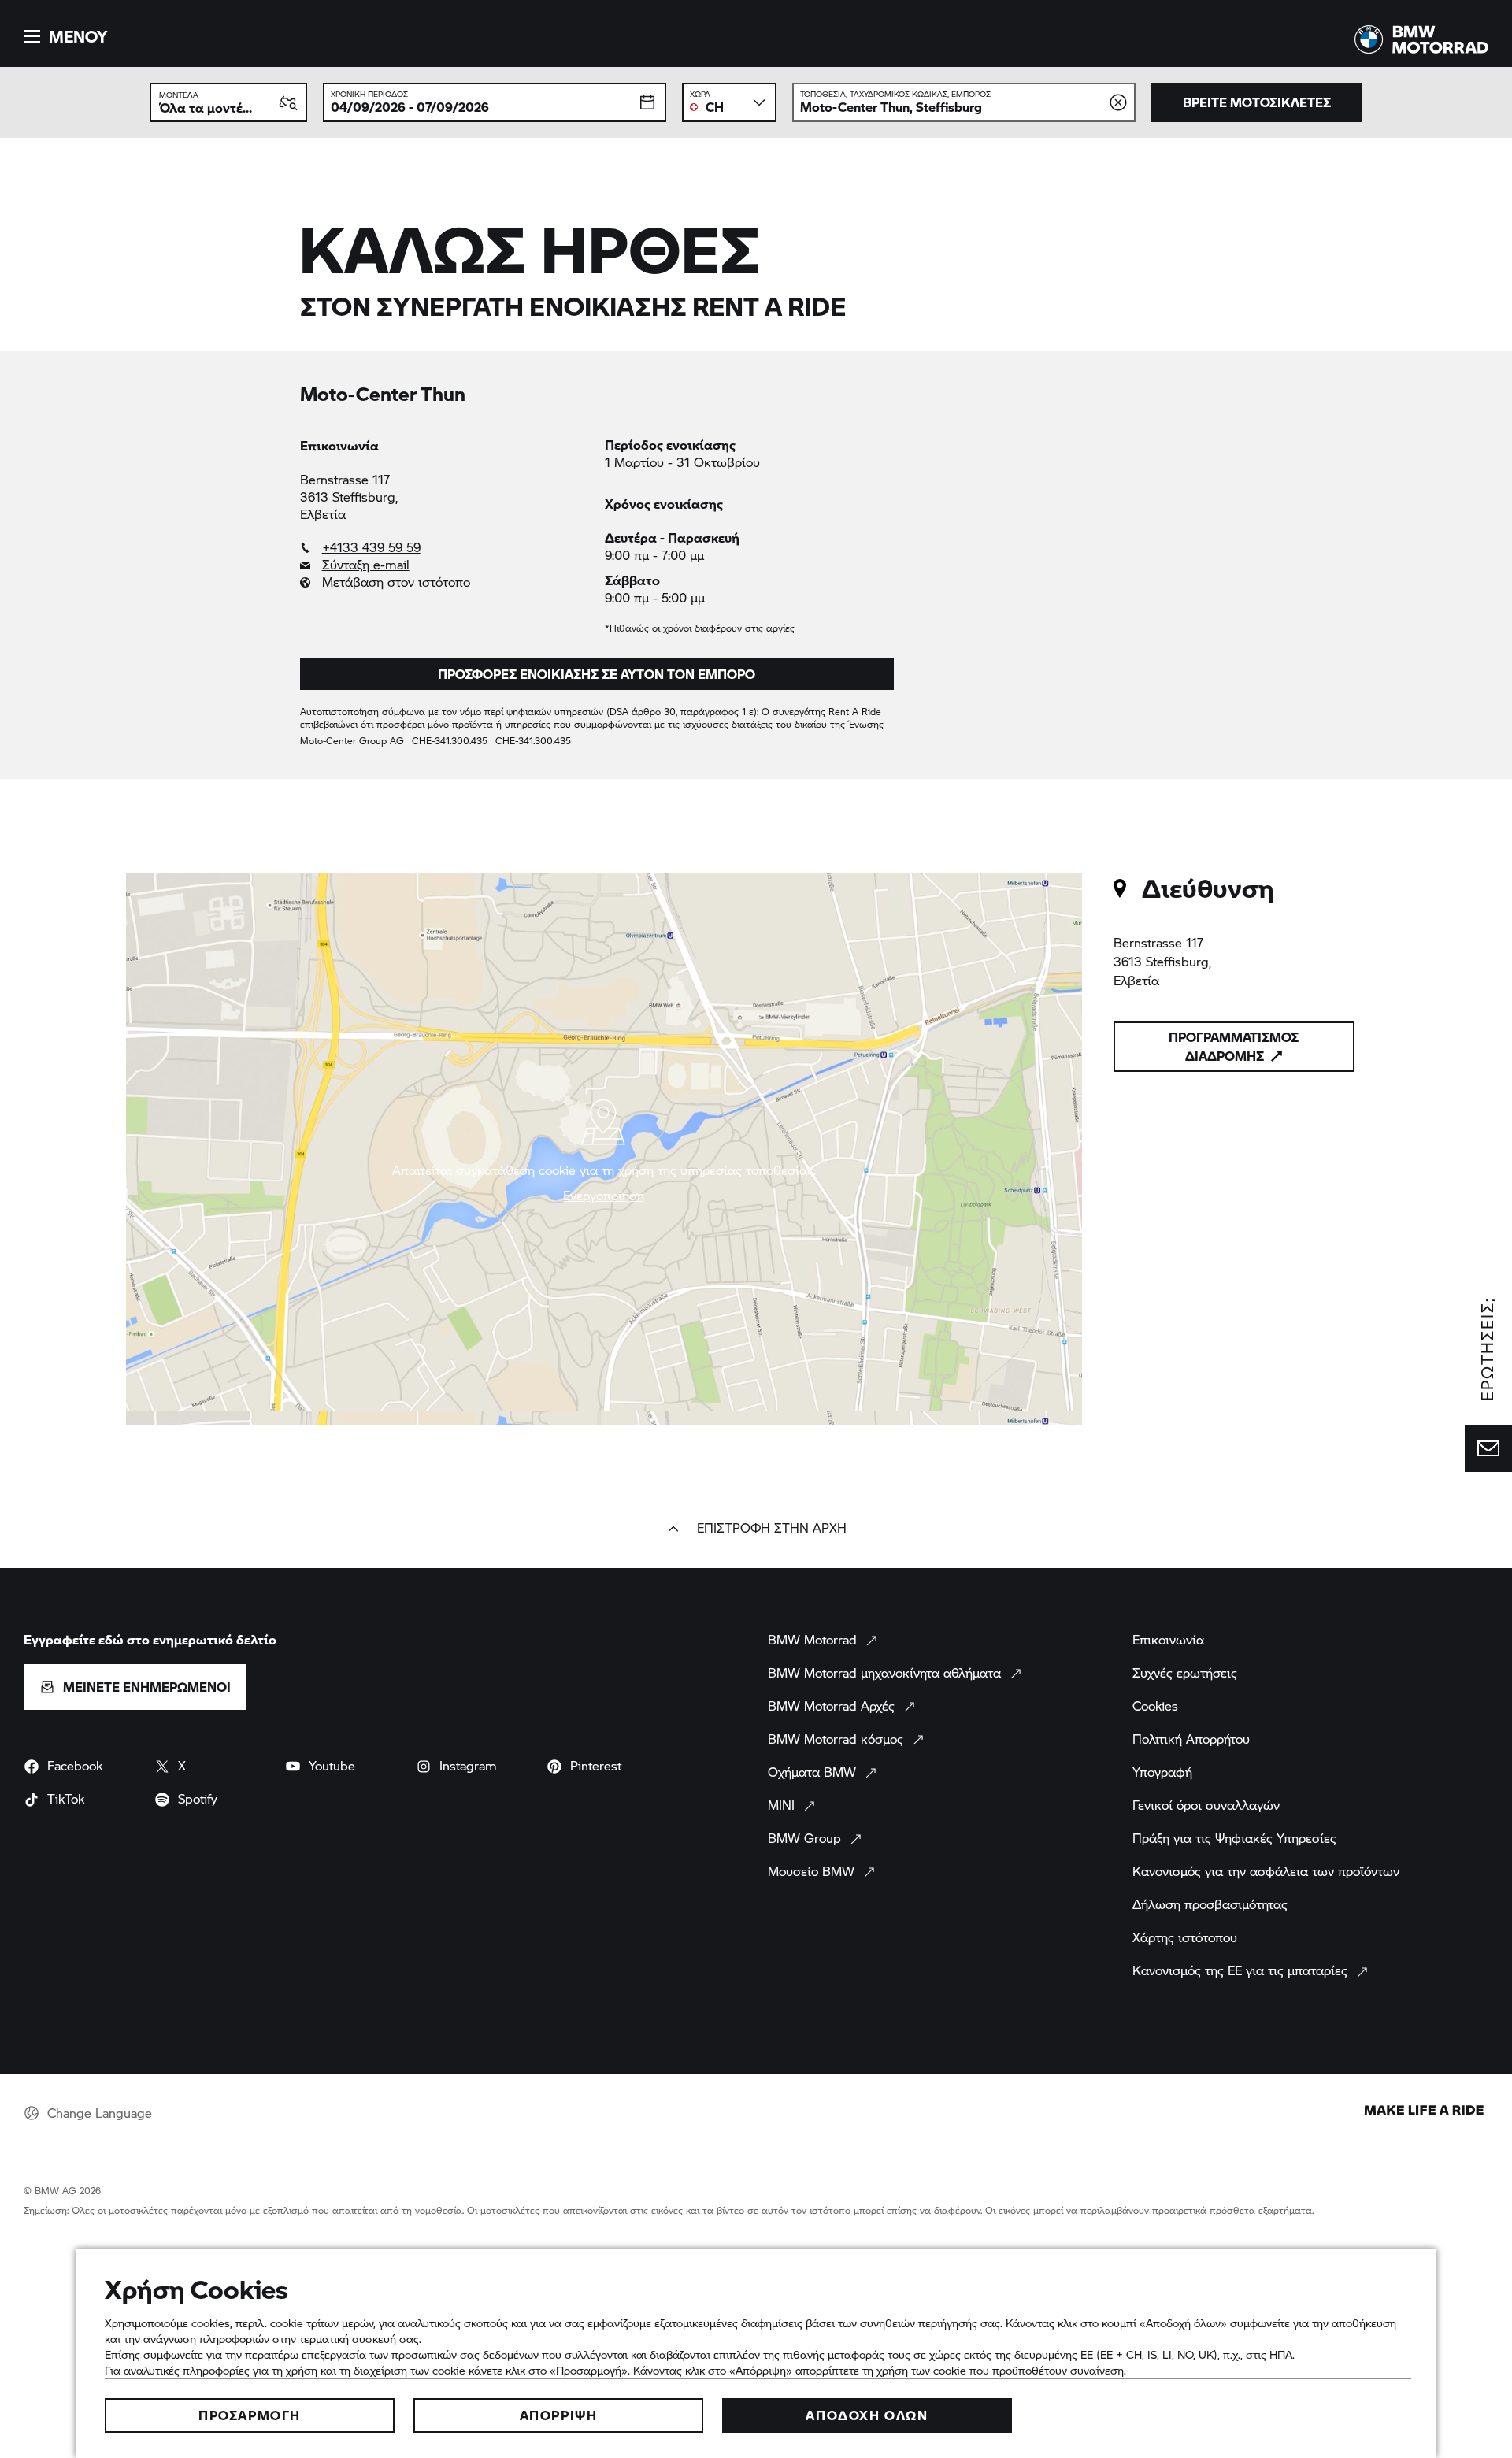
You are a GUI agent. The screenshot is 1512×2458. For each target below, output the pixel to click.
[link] (445, 547)
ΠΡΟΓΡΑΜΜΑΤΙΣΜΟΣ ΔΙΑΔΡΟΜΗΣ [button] (1234, 1046)
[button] (63, 36)
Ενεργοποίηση (604, 1196)
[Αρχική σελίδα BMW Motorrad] (1421, 39)
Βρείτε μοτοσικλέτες (1257, 102)
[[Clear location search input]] (1118, 102)
